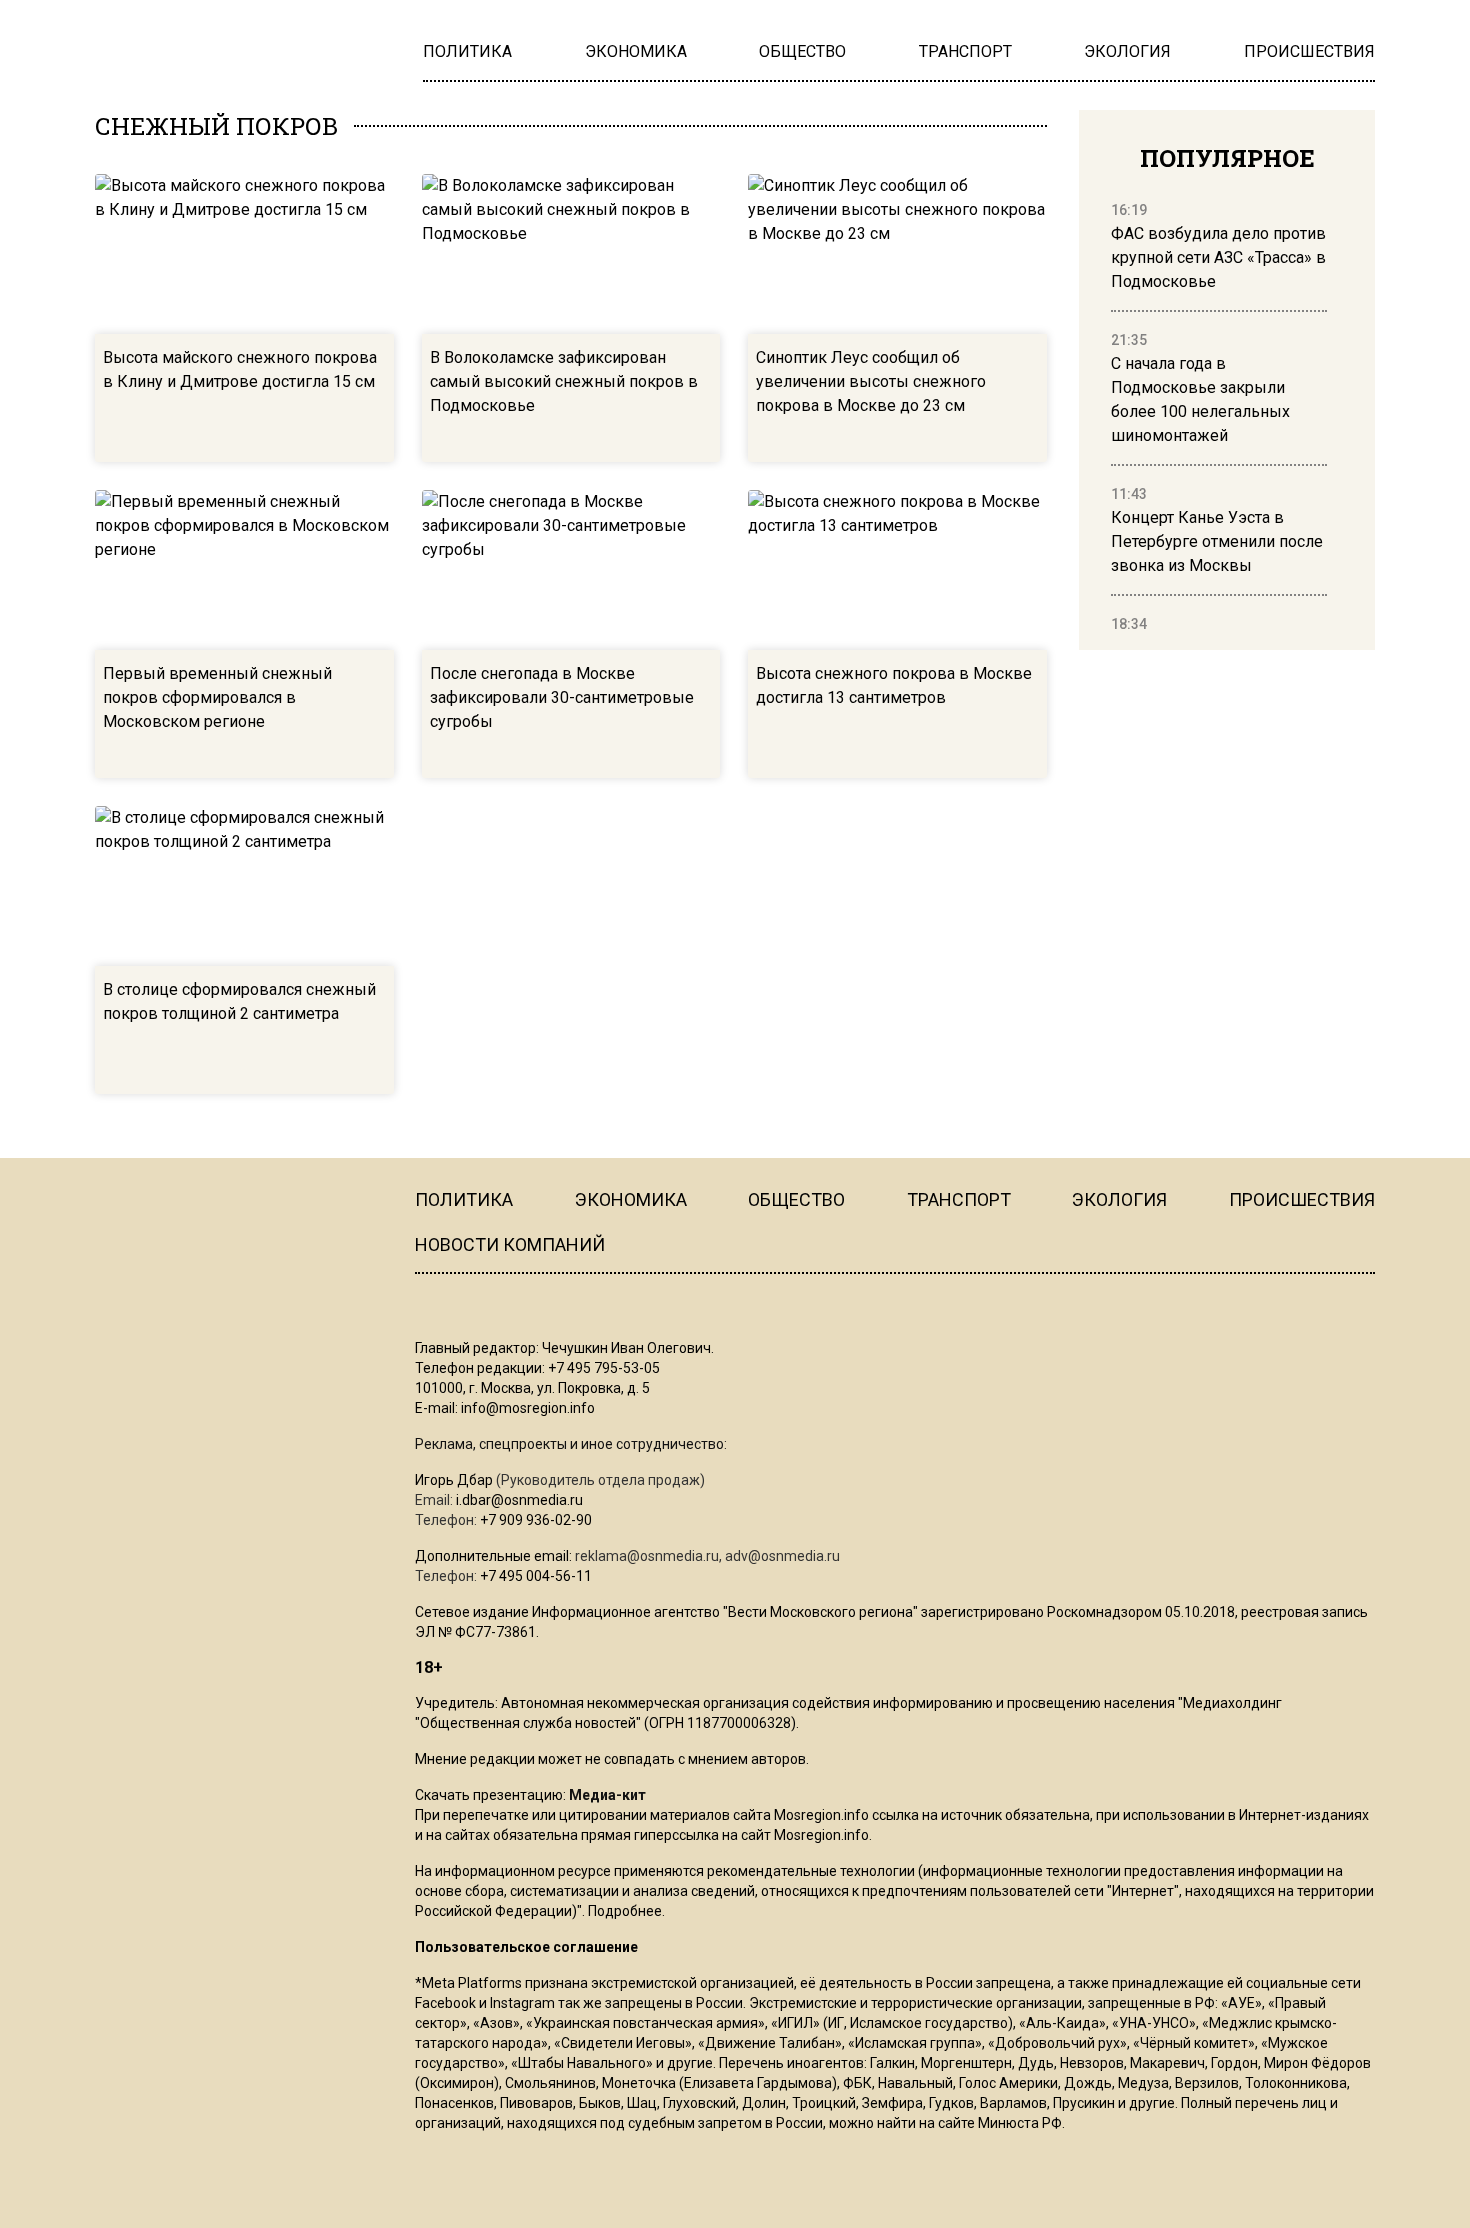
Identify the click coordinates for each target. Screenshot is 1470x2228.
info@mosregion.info (528, 1408)
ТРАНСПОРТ (959, 1199)
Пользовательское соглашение (526, 1947)
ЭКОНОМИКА (631, 1199)
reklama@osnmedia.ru (647, 1556)
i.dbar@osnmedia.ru (519, 1500)
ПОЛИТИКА (464, 1199)
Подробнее (625, 1911)
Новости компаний (510, 1244)
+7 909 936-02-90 (536, 1520)
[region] (1219, 418)
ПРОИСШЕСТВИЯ (1302, 1199)
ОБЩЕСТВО (796, 1199)
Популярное (1227, 158)
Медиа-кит (607, 1795)
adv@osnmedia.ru (782, 1556)
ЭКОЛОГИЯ (1119, 1199)
